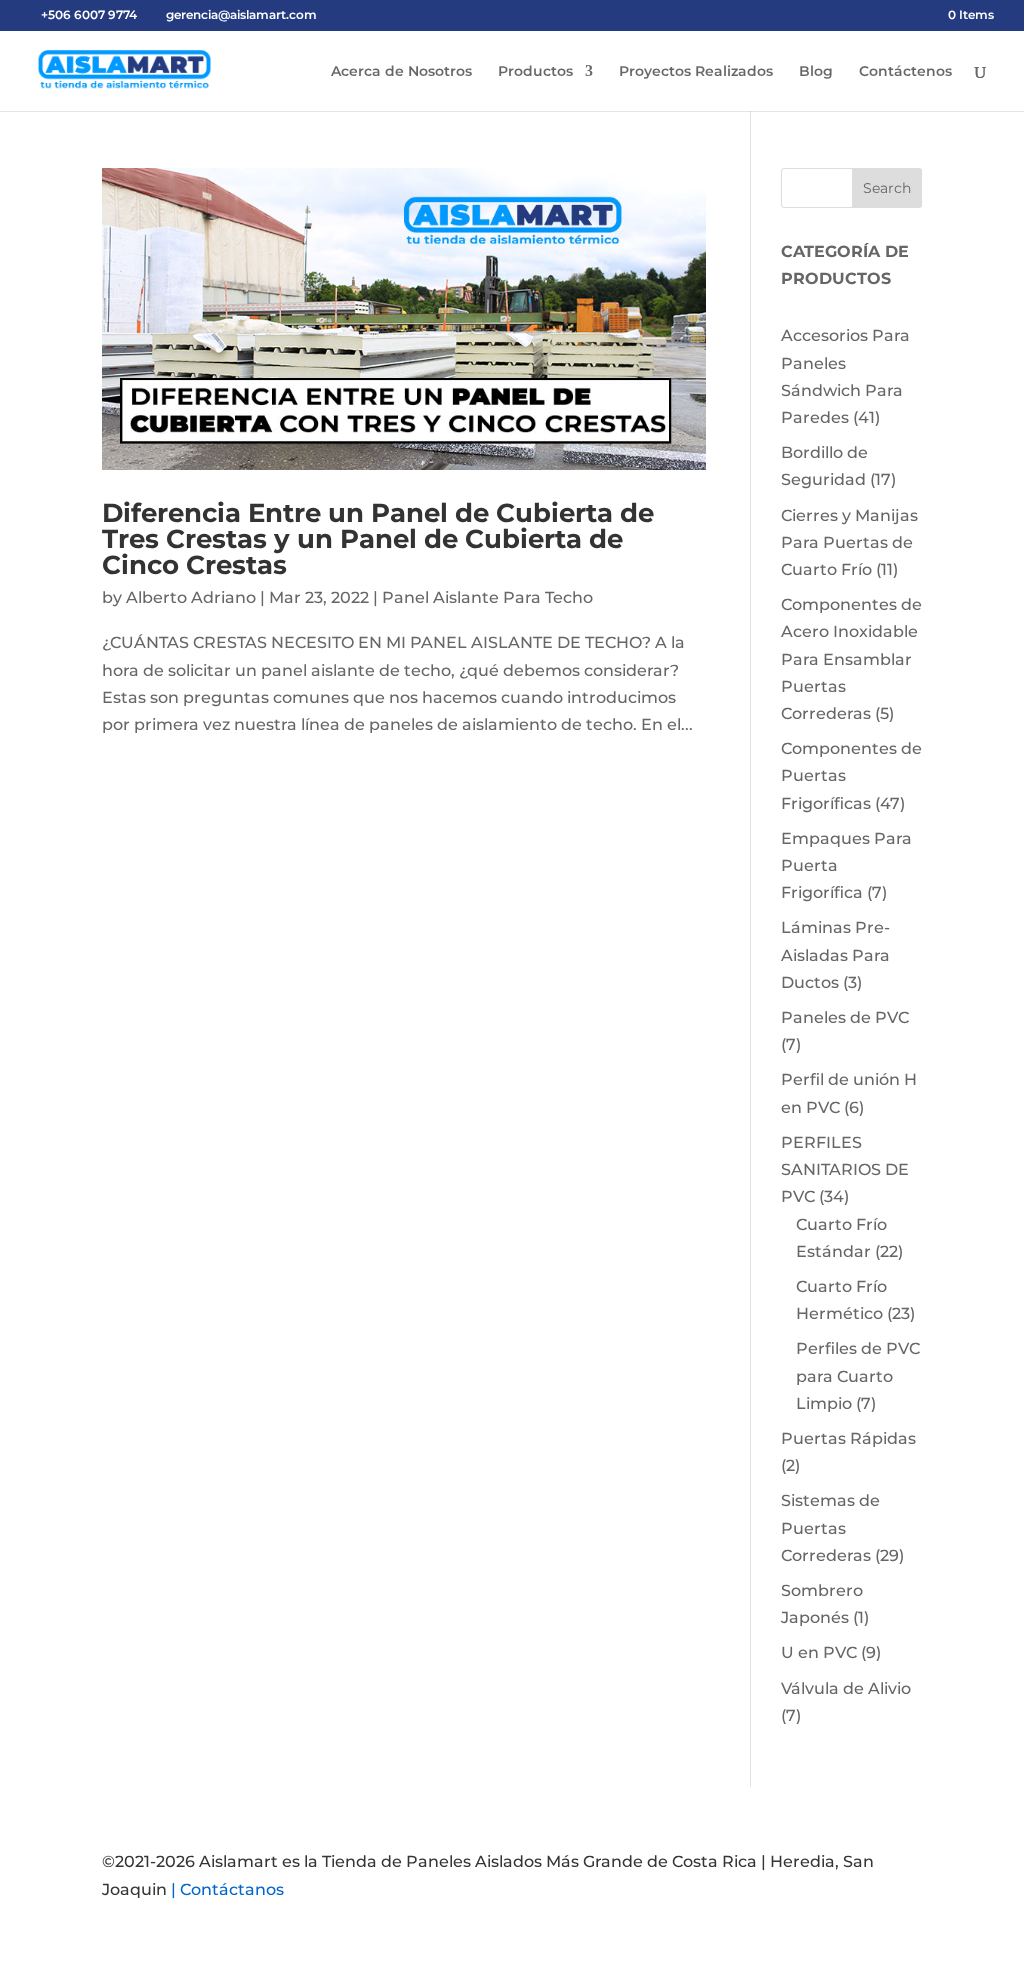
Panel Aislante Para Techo (487, 597)
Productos (535, 72)
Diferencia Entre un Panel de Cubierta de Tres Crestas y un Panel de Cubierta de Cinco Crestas (378, 539)
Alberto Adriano (191, 597)
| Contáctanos (227, 1889)
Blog (816, 72)
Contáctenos (905, 72)
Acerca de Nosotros (401, 72)
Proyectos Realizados (696, 72)
